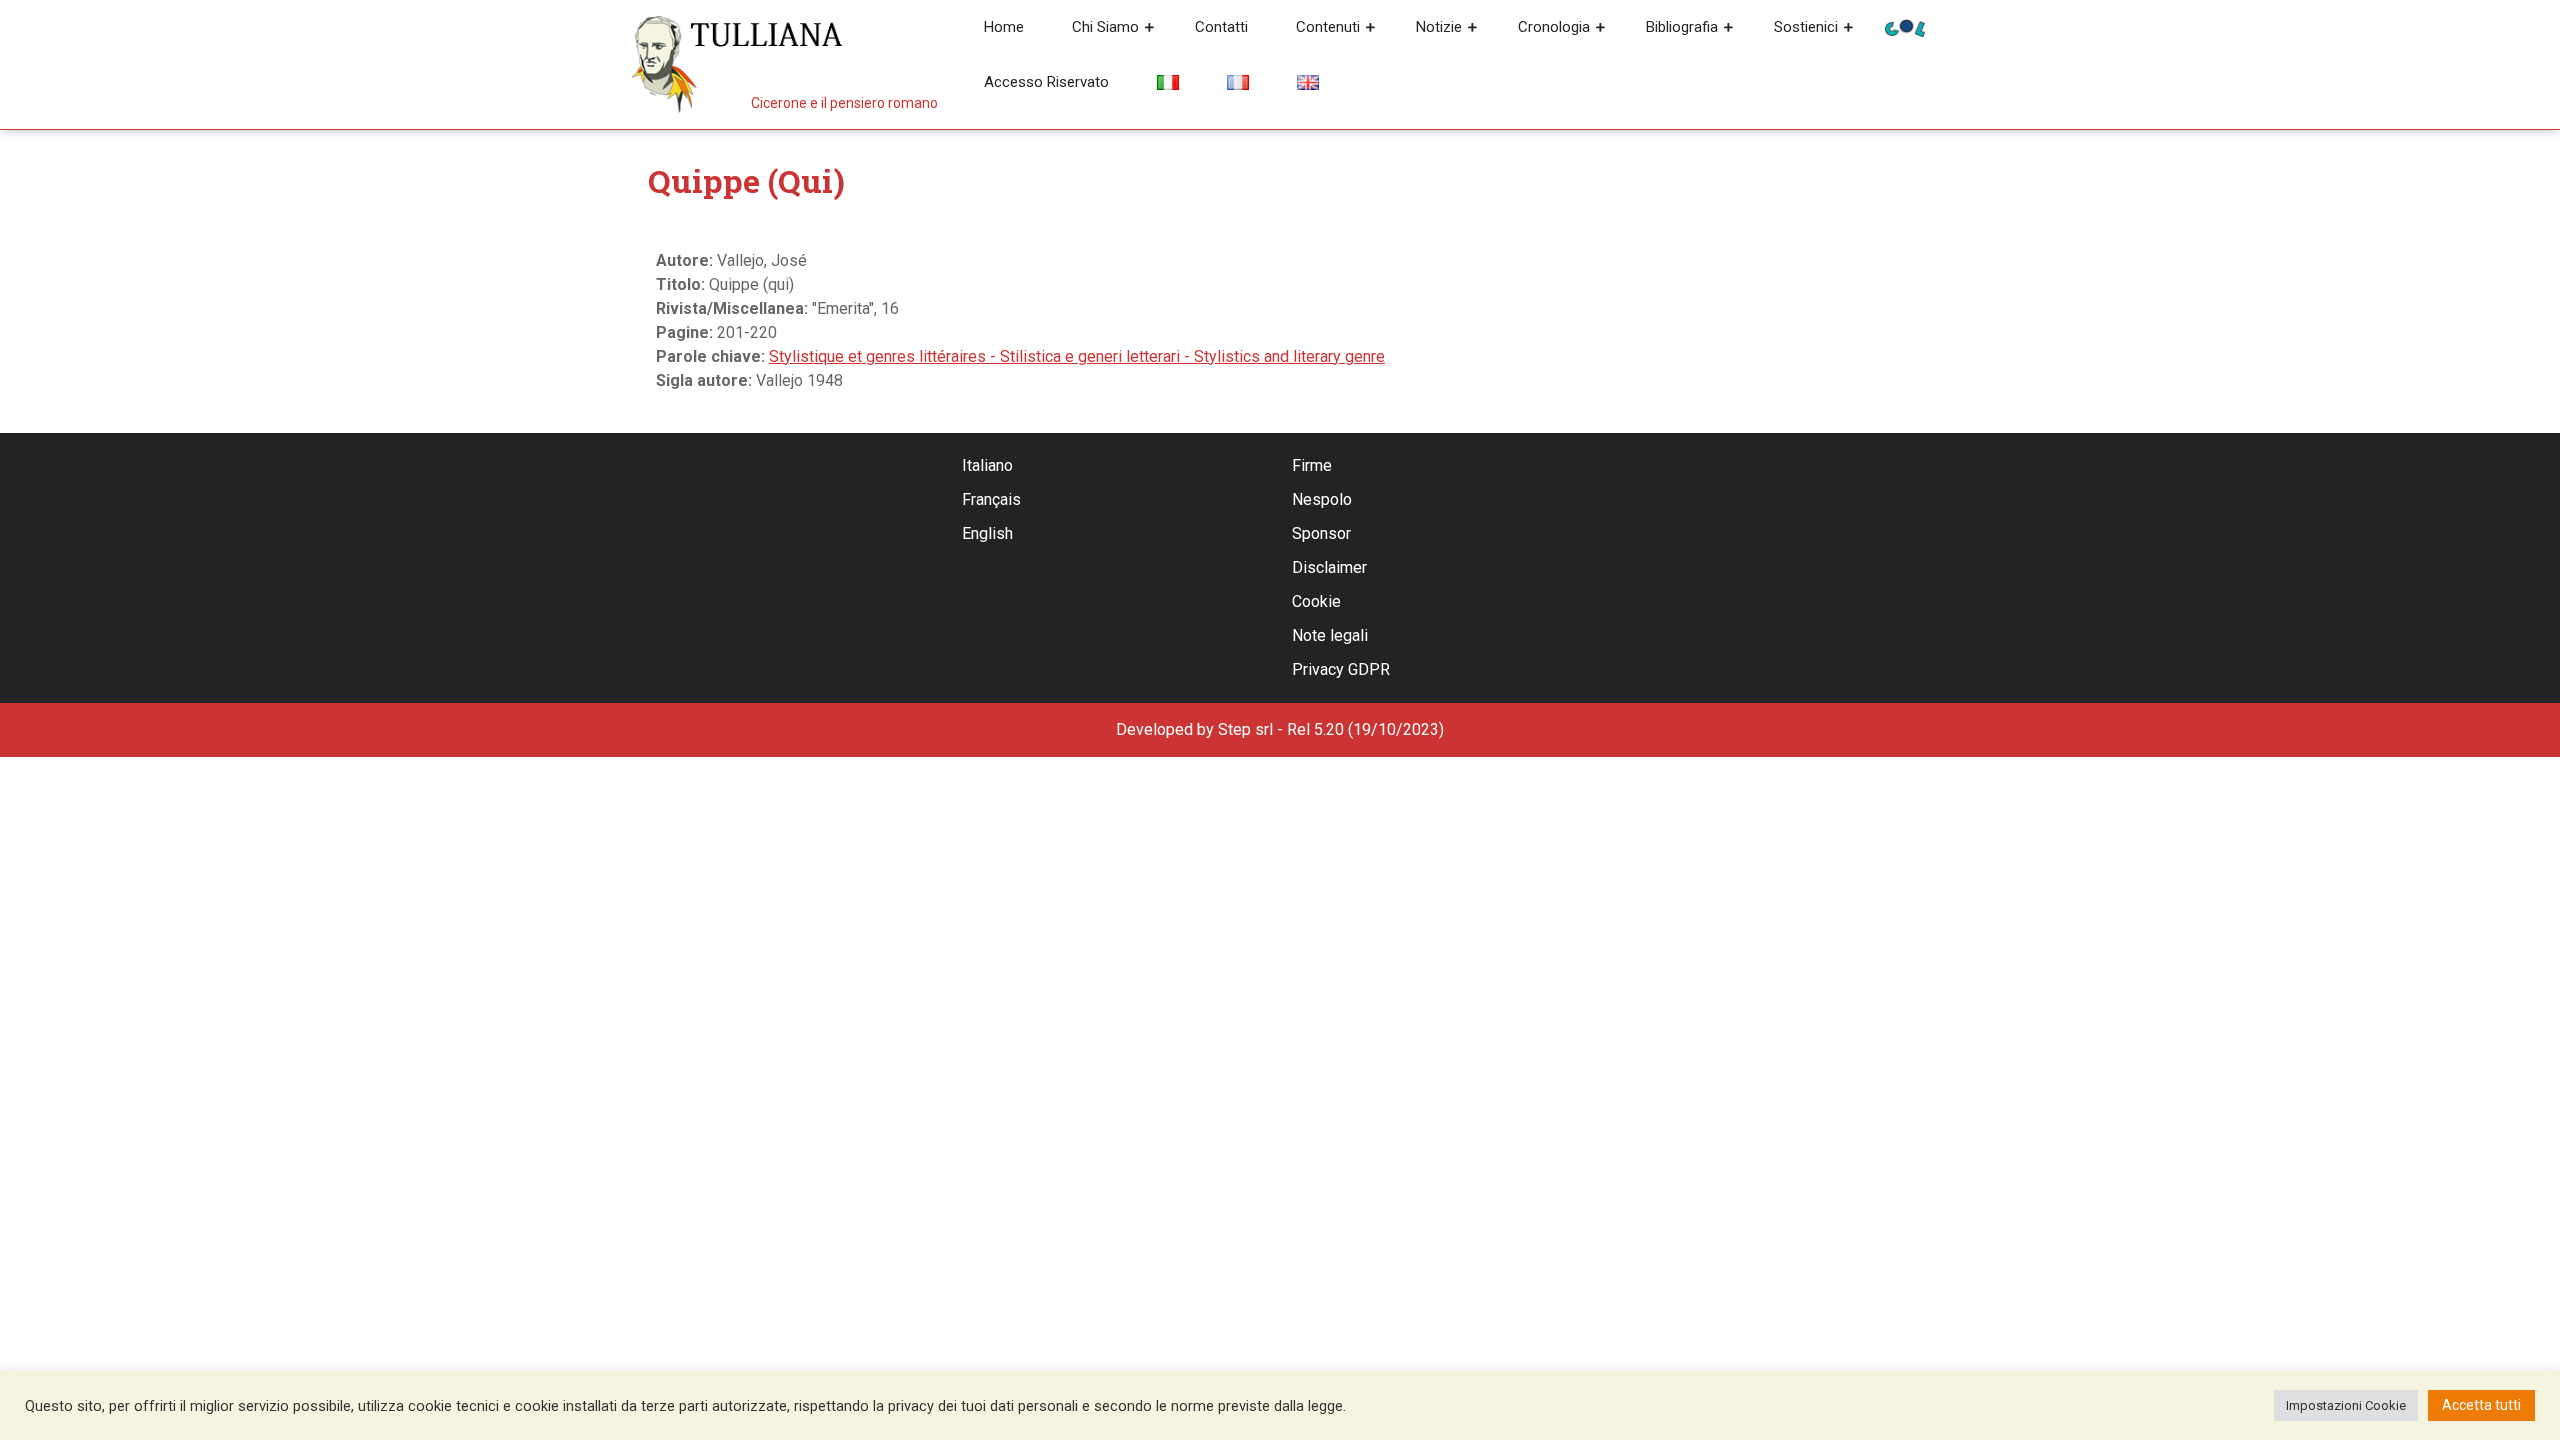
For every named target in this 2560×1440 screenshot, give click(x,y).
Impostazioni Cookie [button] (2346, 1405)
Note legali (1330, 635)
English (987, 533)
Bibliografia (1682, 27)
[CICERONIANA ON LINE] (1905, 26)
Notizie (1439, 27)
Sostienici (1806, 27)
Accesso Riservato (1046, 82)
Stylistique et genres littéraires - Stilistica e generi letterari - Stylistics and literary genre (1077, 356)
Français (991, 499)
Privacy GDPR (1341, 669)
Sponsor (1321, 533)
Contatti (1221, 27)
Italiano (987, 465)
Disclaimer (1329, 567)
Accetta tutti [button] (2481, 1405)
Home (1004, 27)
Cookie (1316, 601)
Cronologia (1554, 27)
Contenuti (1328, 27)
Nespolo (1322, 499)
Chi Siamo (1105, 27)
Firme (1312, 465)
